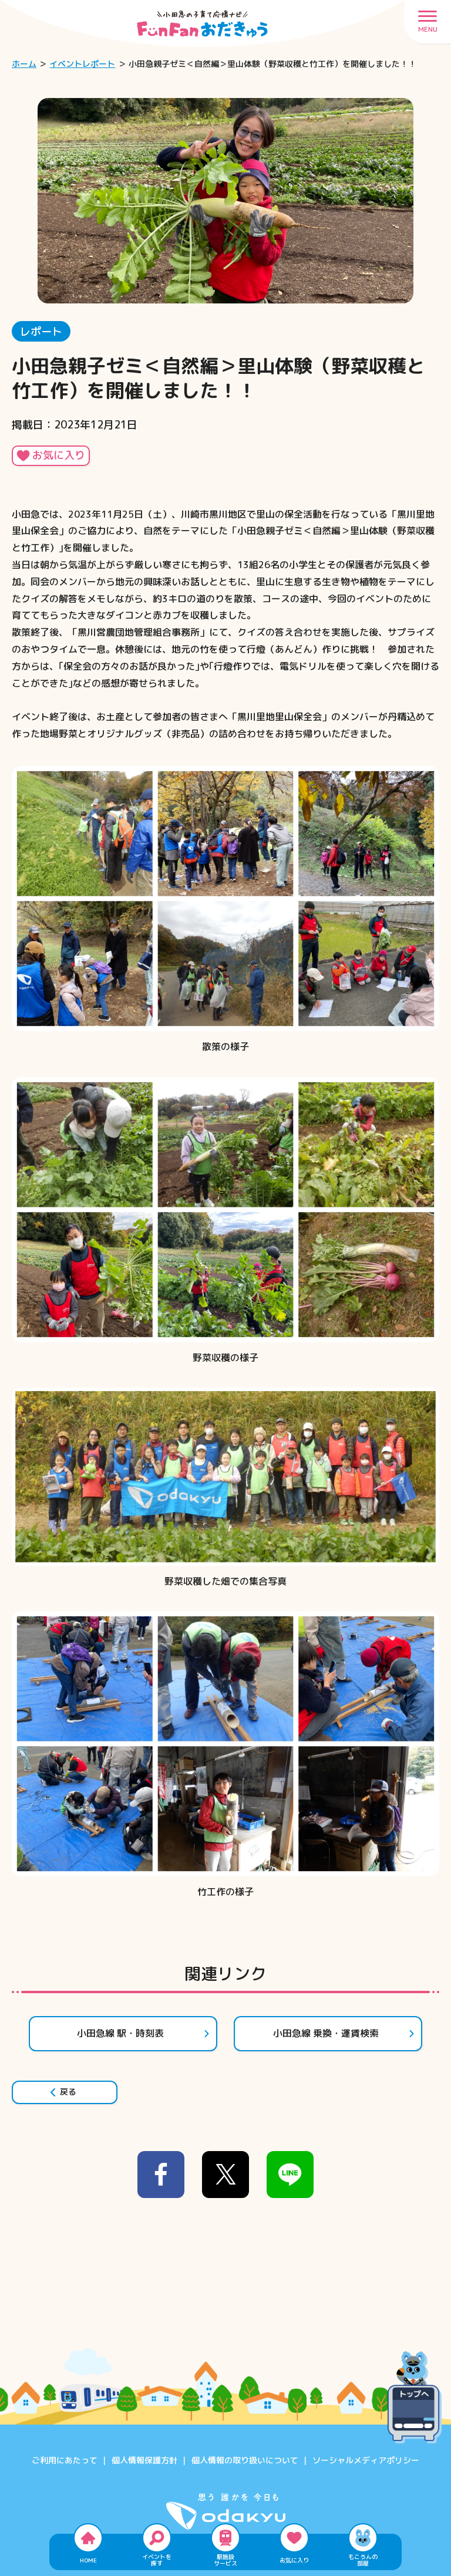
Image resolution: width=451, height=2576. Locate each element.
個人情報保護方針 (144, 2460)
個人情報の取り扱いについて (245, 2460)
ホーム (24, 64)
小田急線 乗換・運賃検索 (326, 2033)
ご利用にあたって (65, 2460)
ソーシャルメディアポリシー (366, 2460)
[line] (290, 2175)
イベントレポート (82, 64)
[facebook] (161, 2175)
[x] (225, 2175)
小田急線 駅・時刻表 (120, 2033)
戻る (68, 2091)
